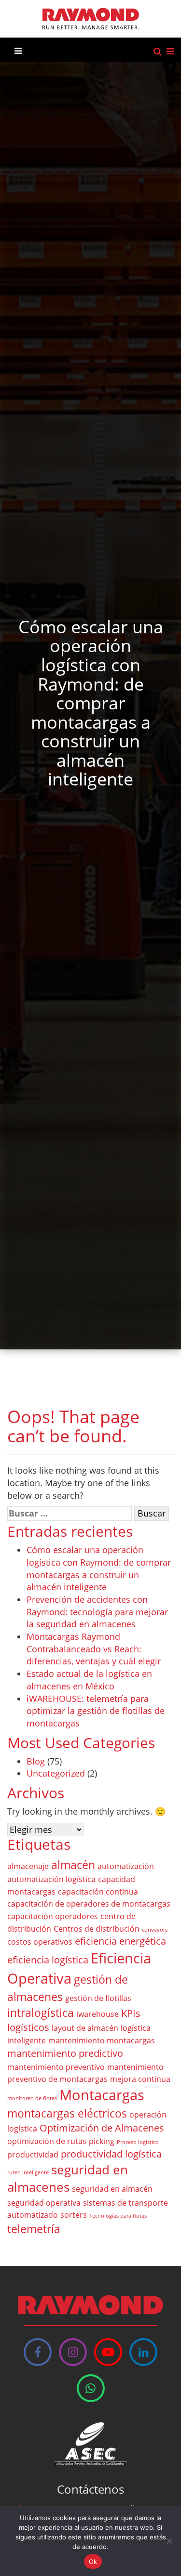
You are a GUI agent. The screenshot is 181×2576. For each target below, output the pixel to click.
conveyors (155, 1930)
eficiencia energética (120, 1941)
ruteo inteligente (28, 2172)
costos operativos (40, 1942)
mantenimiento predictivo (65, 2053)
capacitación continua (98, 1892)
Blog (36, 1761)
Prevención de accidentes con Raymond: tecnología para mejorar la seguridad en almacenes (97, 1612)
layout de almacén (85, 2028)
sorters (74, 2215)
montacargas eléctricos (67, 2113)
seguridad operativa (44, 2203)
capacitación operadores (53, 1916)
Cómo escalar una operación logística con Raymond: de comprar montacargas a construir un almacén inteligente (99, 1568)
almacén (73, 1865)
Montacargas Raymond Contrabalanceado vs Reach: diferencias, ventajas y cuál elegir (94, 1649)
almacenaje (28, 1866)
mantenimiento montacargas (102, 2040)
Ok (93, 2562)
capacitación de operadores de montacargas (89, 1904)
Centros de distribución (97, 1929)
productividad (33, 2155)
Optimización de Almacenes (102, 2128)
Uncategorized (56, 1773)
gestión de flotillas (98, 1998)
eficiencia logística (48, 1960)
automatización (126, 1866)
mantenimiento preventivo (56, 2067)
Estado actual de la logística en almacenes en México (89, 1680)
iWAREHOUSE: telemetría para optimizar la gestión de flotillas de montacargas (96, 1711)
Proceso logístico (138, 2142)
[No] (169, 2541)
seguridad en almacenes (68, 2179)
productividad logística (111, 2154)
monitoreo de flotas (32, 2098)
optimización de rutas (47, 2141)
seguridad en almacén (112, 2189)
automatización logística (51, 1879)
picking (102, 2141)
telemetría (34, 2229)
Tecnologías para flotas (118, 2216)
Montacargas (102, 2095)
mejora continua (140, 2079)
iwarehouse (97, 2014)
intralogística (41, 2013)
